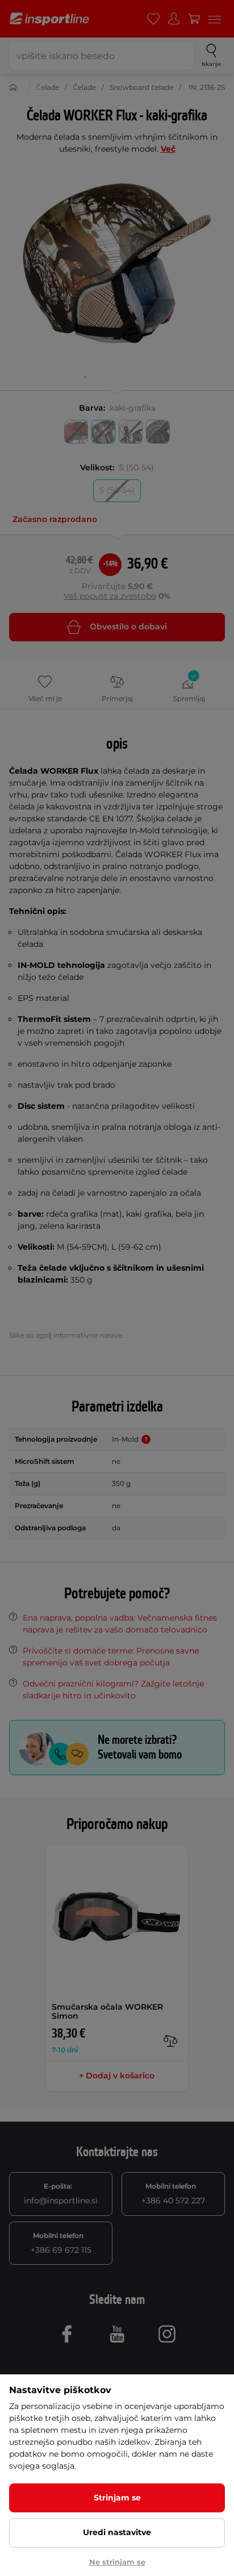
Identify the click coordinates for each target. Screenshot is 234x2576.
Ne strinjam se (117, 2562)
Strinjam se (117, 2498)
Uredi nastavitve (117, 2532)
